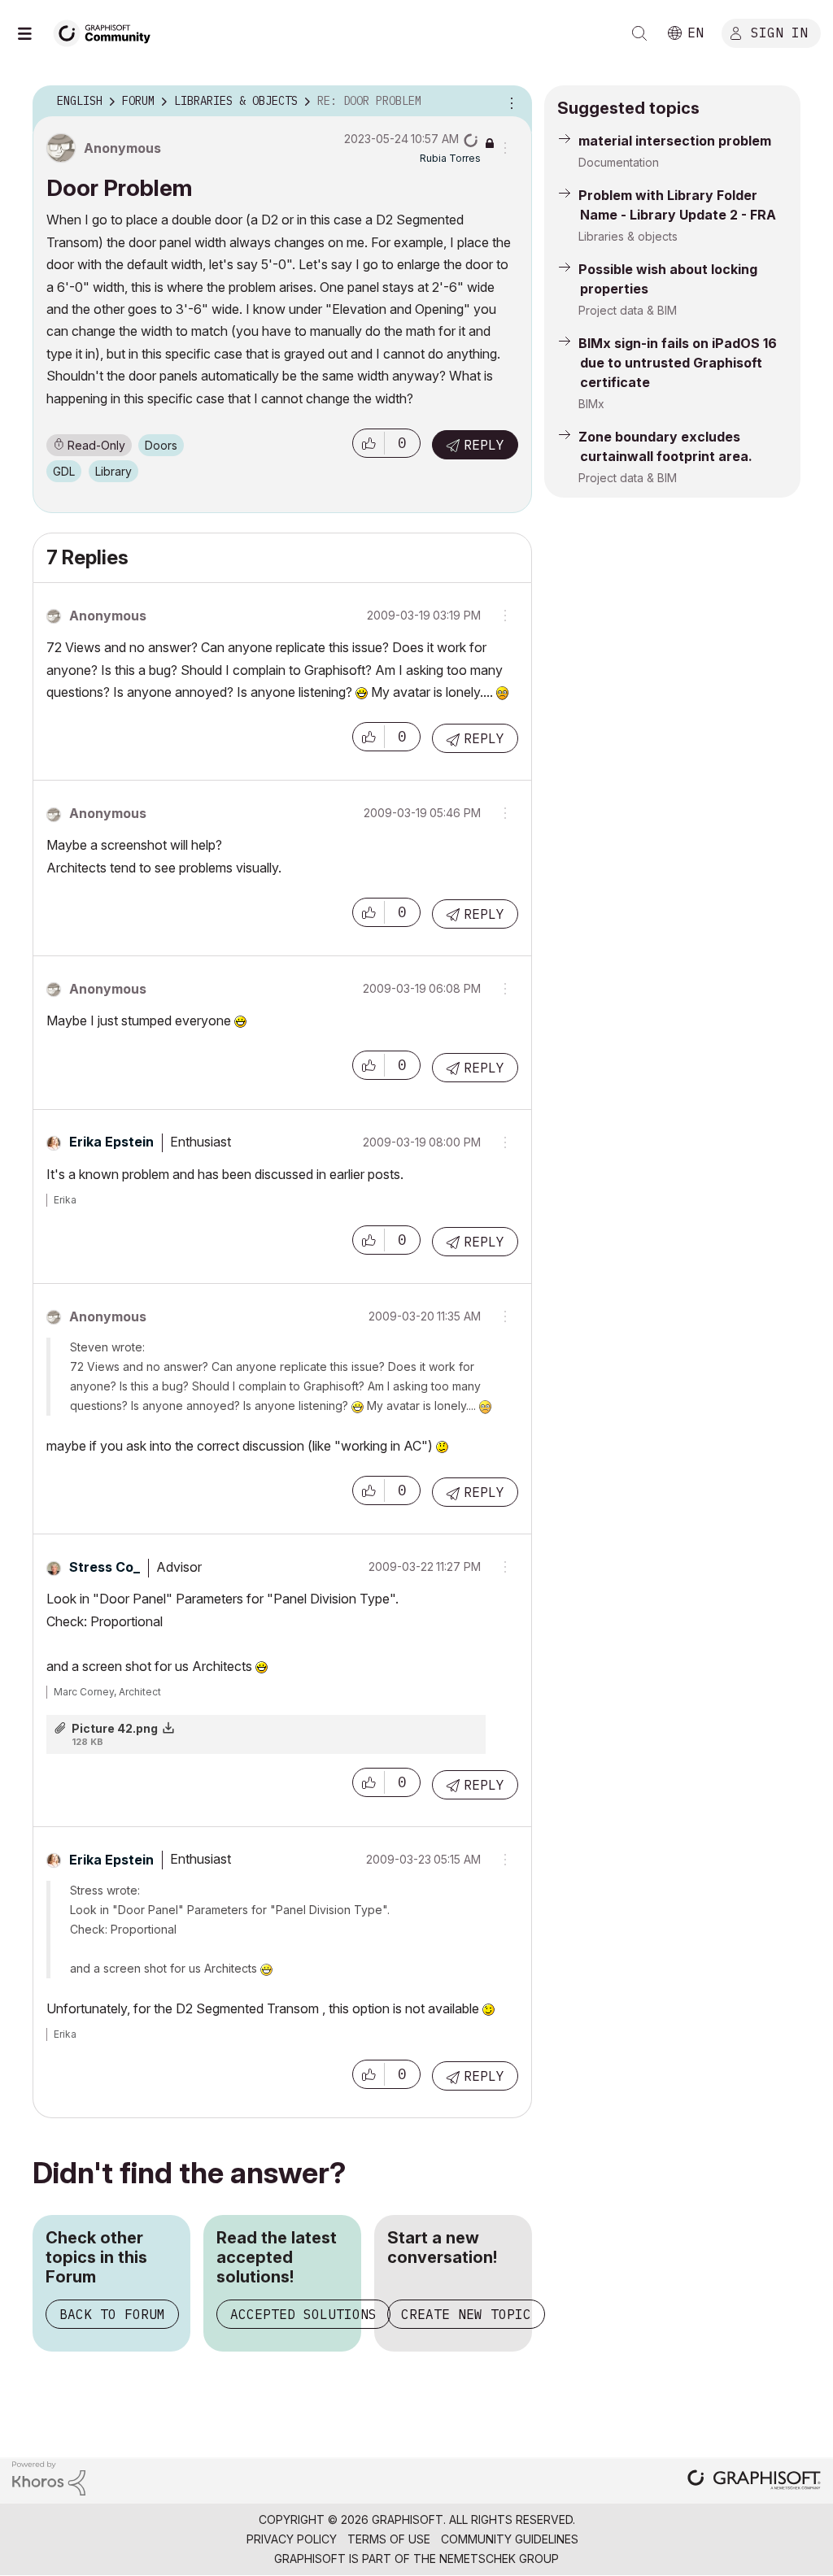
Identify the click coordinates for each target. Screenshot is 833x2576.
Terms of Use (389, 2539)
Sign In (779, 32)
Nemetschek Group (499, 2559)
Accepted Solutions (303, 2314)
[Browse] (33, 33)
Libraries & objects (628, 236)
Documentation (619, 162)
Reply (484, 445)
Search (639, 33)
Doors (161, 445)
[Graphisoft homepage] (754, 2481)
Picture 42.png (115, 1728)
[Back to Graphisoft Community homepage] (107, 31)
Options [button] (509, 102)
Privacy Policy (292, 2539)
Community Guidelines (510, 2539)
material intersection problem (675, 141)
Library (113, 471)
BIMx (591, 404)
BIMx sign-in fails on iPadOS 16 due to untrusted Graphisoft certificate (678, 363)
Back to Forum (112, 2314)
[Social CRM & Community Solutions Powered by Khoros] (49, 2477)
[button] (369, 443)
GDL (64, 471)
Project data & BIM (628, 310)
